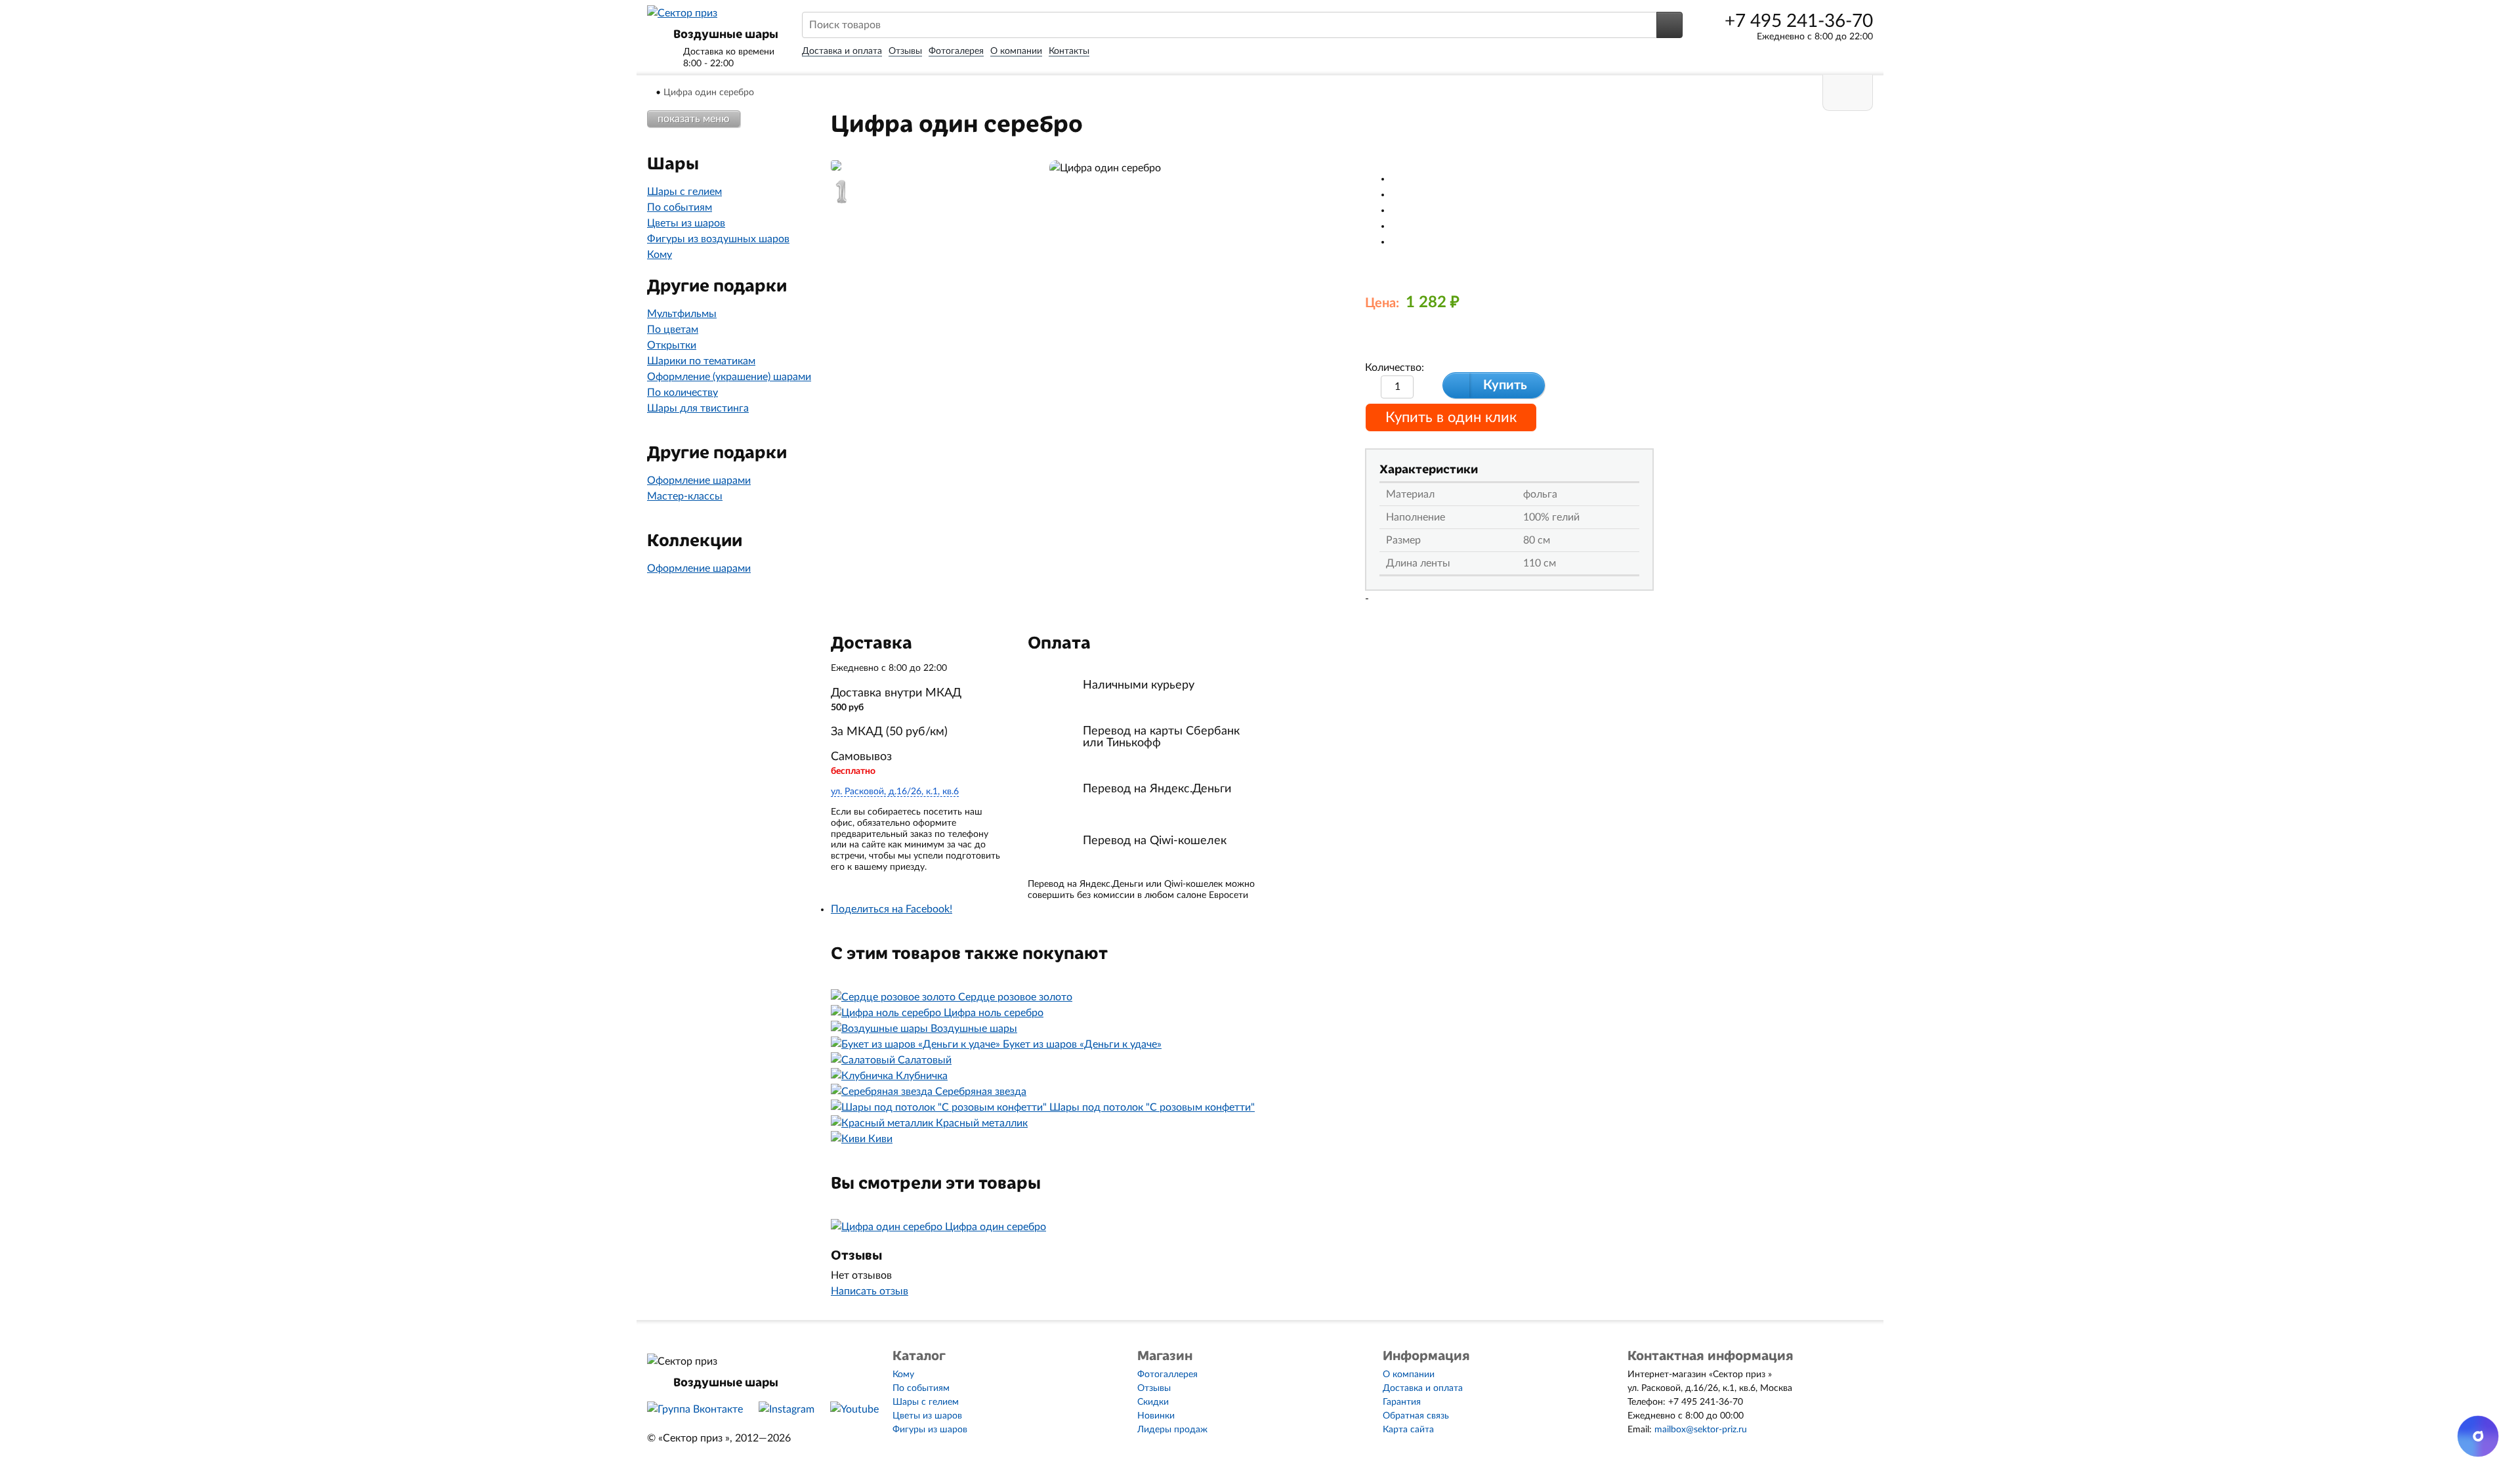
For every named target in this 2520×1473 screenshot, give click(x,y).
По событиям (680, 207)
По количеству (682, 393)
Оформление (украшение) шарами (729, 377)
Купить (1505, 385)
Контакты (1069, 51)
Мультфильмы (682, 314)
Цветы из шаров (686, 223)
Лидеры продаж (1172, 1430)
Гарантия (1402, 1402)
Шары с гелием (684, 192)
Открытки (672, 345)
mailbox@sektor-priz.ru (1701, 1430)
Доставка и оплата (842, 51)
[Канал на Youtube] (854, 1409)
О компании (1016, 51)
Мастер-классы (685, 496)
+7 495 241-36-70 (1799, 21)
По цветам (673, 330)
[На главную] (651, 93)
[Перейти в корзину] (1848, 93)
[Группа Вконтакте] (695, 1409)
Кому (660, 255)
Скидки (1153, 1402)
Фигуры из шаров (930, 1430)
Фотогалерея (956, 51)
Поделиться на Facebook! (892, 909)
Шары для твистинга (698, 408)
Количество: (1395, 368)
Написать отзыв (870, 1291)
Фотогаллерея (1167, 1375)
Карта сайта (1408, 1430)
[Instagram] (787, 1409)
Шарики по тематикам (701, 361)
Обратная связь (1416, 1416)
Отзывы (905, 51)
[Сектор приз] (682, 13)
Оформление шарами (699, 480)
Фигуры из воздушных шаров (718, 239)
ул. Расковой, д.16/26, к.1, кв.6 (895, 792)
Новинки (1156, 1416)
